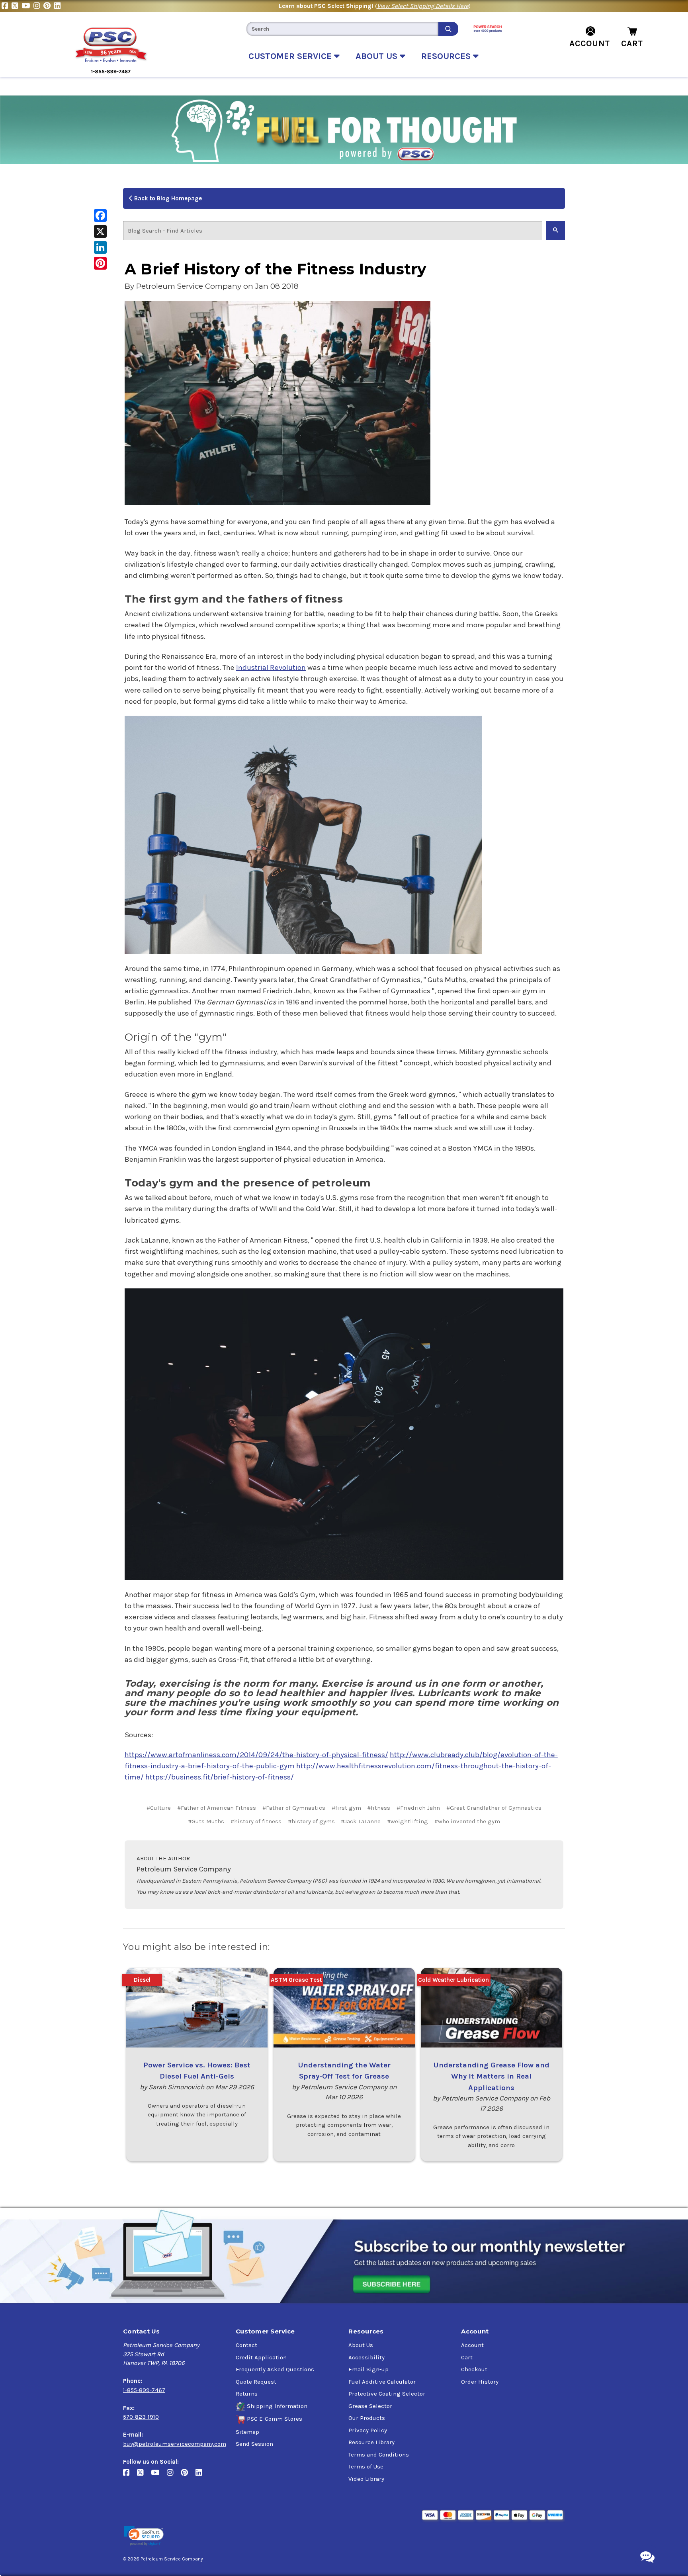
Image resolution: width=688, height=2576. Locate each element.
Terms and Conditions (379, 2455)
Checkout (474, 2369)
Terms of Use (366, 2466)
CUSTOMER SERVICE (291, 56)
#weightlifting (408, 1821)
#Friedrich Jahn (418, 1808)
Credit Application (261, 2357)
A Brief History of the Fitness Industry (276, 269)
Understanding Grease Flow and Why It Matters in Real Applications (491, 2076)
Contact (246, 2345)
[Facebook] (7, 6)
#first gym (346, 1808)
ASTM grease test (296, 1980)
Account (472, 2345)
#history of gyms (311, 1821)
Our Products (367, 2418)
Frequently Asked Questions (275, 2369)
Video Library (366, 2479)
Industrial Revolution (271, 667)
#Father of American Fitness (217, 1808)
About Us (361, 2345)
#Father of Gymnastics (294, 1808)
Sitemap (247, 2432)
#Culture (159, 1808)
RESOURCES (447, 56)
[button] (144, 2536)
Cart (467, 2357)
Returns (247, 2394)
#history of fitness (256, 1821)
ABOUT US (378, 56)
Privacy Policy (368, 2430)
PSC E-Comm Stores (275, 2419)
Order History (480, 2382)
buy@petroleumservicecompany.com (175, 2444)
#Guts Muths (206, 1821)
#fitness (379, 1808)
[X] (100, 231)
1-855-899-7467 (144, 2390)
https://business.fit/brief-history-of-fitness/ (220, 1777)
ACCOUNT (590, 43)
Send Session (254, 2444)
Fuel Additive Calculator (382, 2382)
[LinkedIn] (58, 6)
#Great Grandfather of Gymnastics (494, 1808)
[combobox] (342, 29)
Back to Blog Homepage (167, 198)
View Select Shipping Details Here (423, 6)
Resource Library (371, 2442)
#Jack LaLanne (361, 1821)
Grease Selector (370, 2406)
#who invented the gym (467, 1821)
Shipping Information (277, 2406)
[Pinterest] (49, 6)
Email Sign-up (368, 2369)
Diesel (142, 1980)
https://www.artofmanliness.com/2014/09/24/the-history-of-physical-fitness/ (256, 1755)
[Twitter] (17, 6)
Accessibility (366, 2357)
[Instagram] (38, 6)
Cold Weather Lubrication (453, 1980)
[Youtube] (27, 6)
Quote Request (256, 2382)
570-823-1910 (141, 2417)
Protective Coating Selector (387, 2394)
